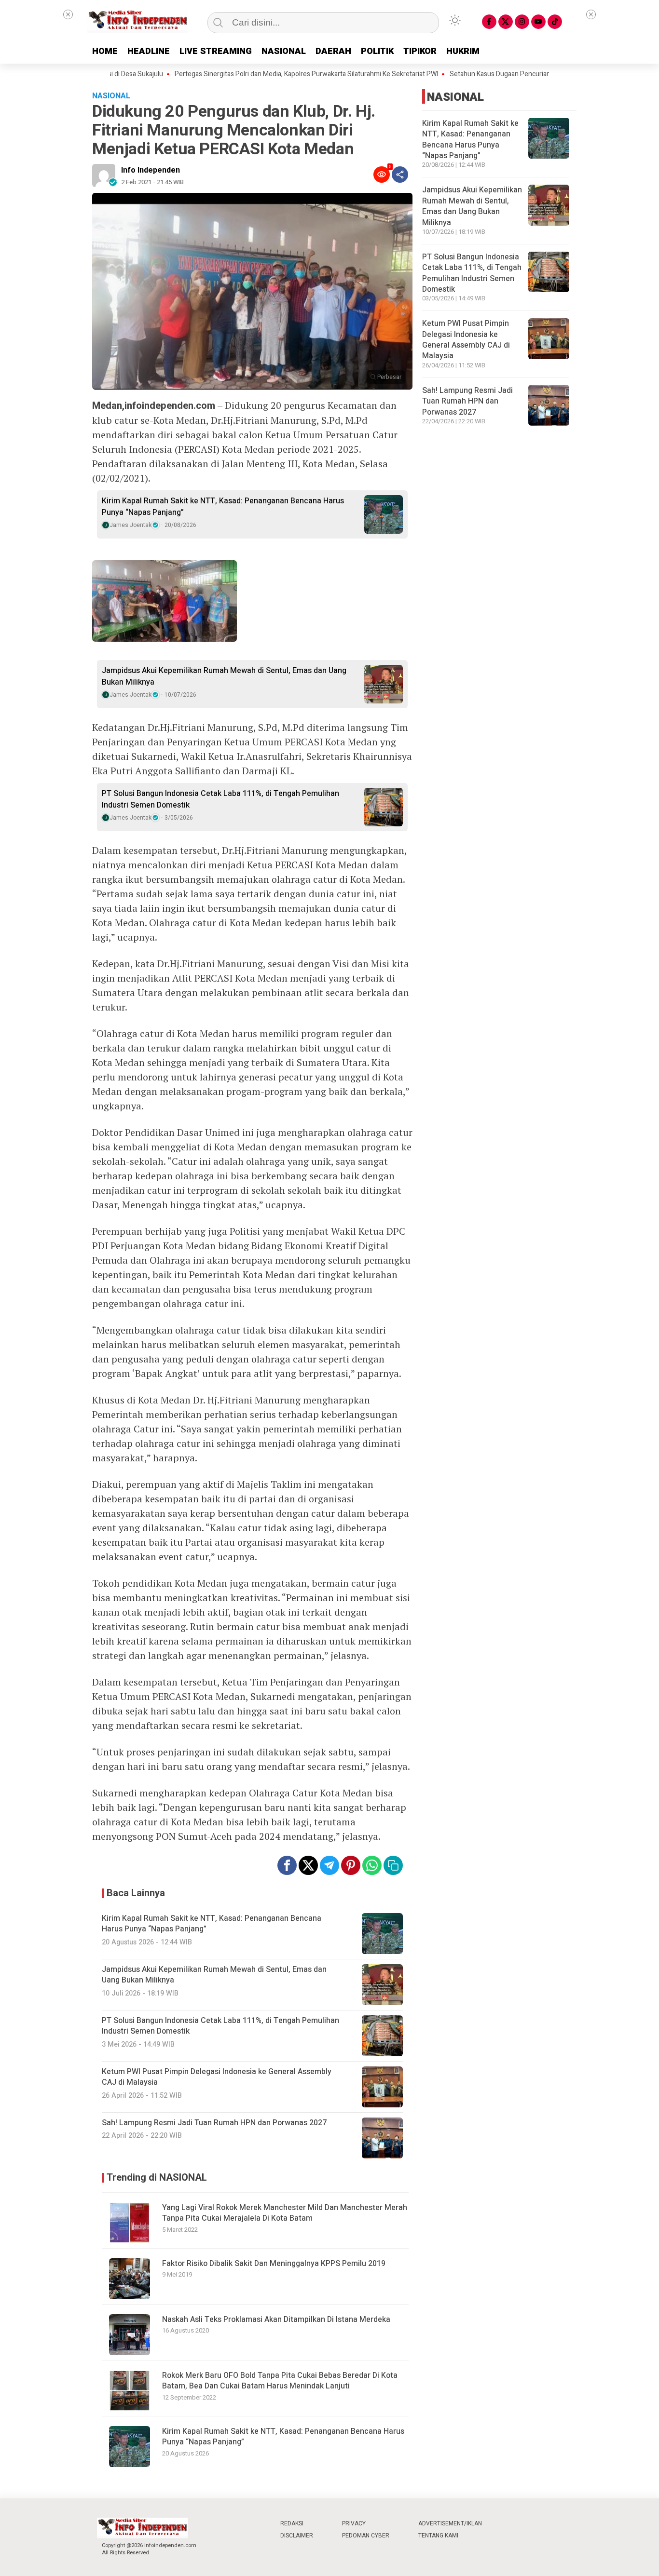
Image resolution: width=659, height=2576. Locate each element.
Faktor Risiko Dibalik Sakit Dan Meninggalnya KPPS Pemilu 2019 (274, 2264)
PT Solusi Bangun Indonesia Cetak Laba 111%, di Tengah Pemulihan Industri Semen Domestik (220, 799)
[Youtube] (538, 22)
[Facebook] (489, 22)
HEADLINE (149, 51)
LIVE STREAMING (216, 51)
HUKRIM (463, 51)
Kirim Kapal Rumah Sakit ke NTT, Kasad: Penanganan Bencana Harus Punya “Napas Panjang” (223, 507)
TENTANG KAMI (438, 2536)
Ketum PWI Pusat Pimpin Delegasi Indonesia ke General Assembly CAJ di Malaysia (466, 340)
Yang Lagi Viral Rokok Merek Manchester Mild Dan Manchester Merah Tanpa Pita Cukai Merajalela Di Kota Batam (285, 2213)
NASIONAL (284, 51)
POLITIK (377, 51)
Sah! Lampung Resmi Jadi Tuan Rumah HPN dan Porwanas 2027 (467, 401)
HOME (105, 51)
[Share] (400, 175)
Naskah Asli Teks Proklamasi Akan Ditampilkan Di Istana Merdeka (276, 2320)
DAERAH (333, 51)
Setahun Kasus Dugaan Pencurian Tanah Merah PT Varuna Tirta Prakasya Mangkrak (527, 74)
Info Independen (151, 170)
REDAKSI (292, 2523)
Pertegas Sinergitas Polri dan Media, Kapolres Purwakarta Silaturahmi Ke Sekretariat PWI (260, 74)
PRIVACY (354, 2523)
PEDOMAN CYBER (366, 2536)
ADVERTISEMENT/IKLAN (450, 2523)
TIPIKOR (420, 51)
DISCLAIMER (297, 2536)
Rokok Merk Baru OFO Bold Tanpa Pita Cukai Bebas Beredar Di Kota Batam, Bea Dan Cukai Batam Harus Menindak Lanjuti (280, 2381)
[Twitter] (506, 22)
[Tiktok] (555, 22)
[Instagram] (522, 22)
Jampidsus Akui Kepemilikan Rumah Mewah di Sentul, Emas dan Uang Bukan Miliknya (224, 676)
